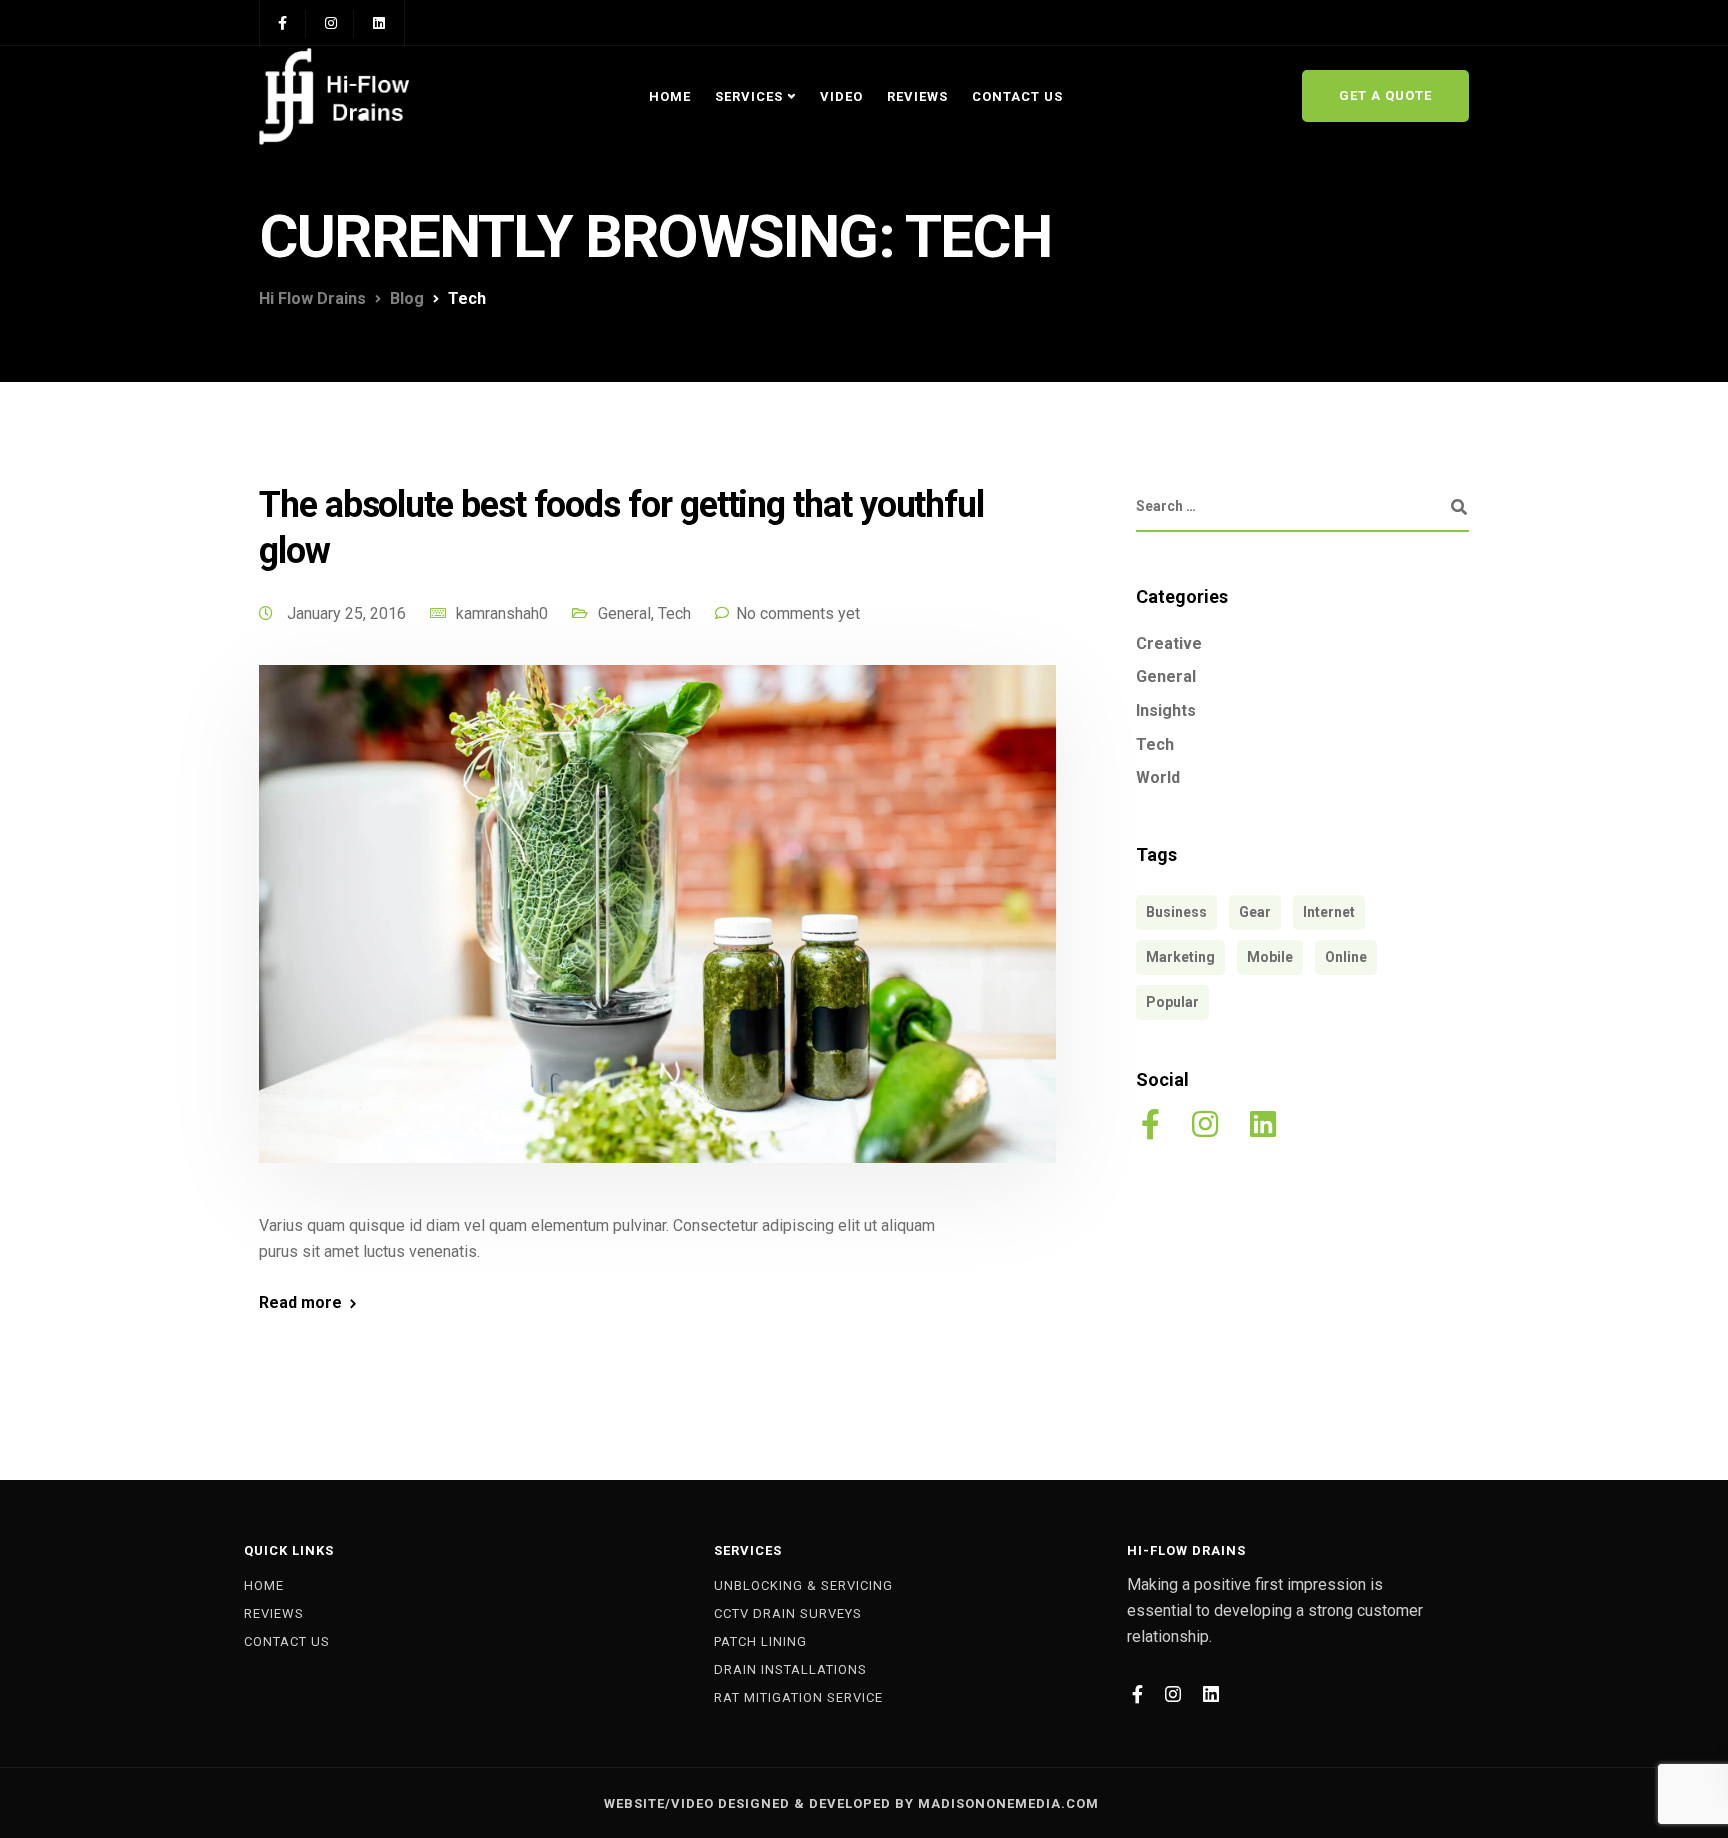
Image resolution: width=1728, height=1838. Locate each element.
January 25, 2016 (348, 613)
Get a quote (1385, 95)
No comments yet (798, 613)
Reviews (917, 96)
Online (1346, 957)
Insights (1166, 710)
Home (670, 96)
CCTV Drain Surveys (788, 1613)
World (1158, 777)
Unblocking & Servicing (803, 1585)
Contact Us (1017, 96)
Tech (674, 613)
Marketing (1180, 957)
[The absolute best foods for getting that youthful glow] (657, 937)
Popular (1172, 1002)
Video (841, 96)
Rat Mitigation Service (798, 1697)
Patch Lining (760, 1641)
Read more (300, 1303)
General (624, 613)
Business (1176, 912)
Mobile (1270, 957)
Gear (1255, 912)
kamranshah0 (502, 613)
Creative (1169, 643)
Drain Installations (790, 1669)
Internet (1329, 912)
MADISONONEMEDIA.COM (1008, 1803)
